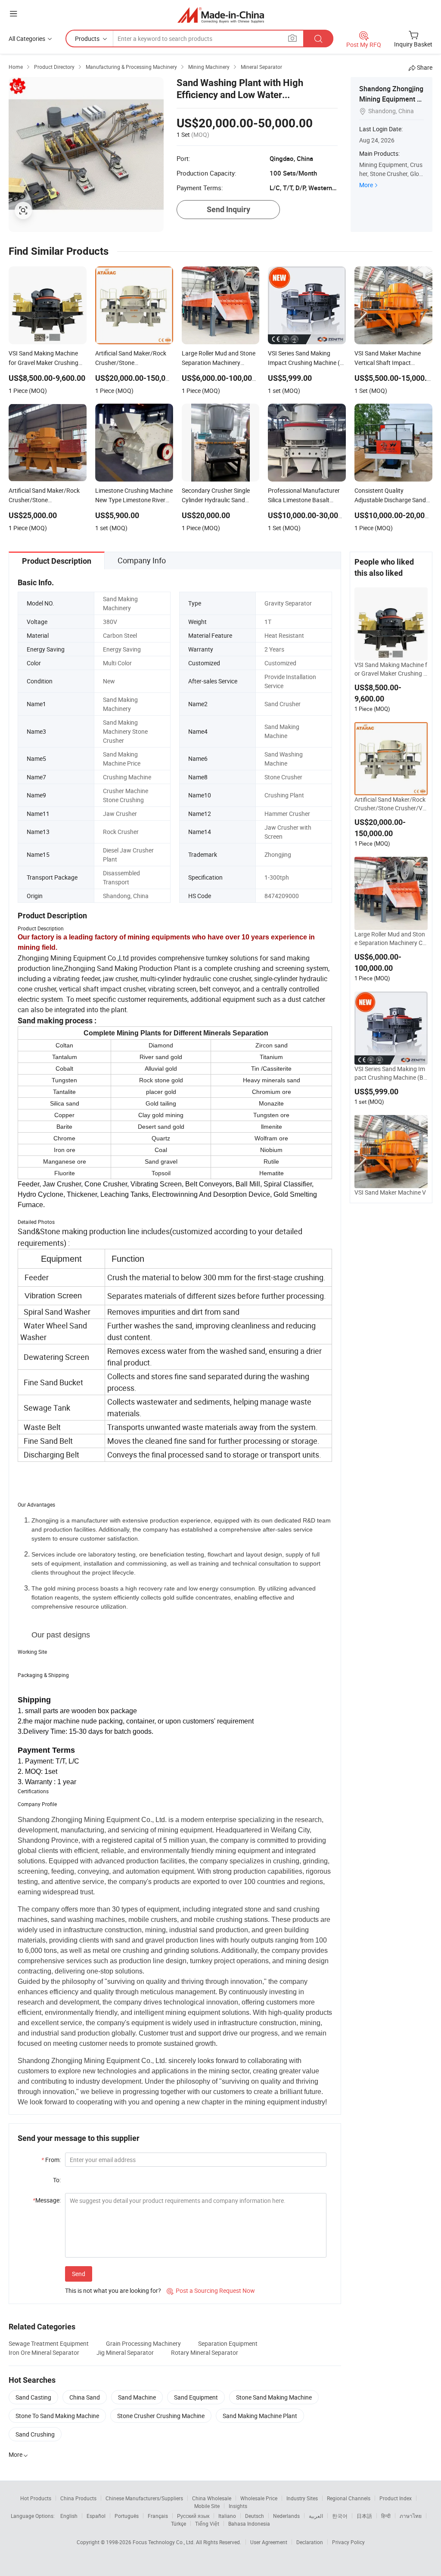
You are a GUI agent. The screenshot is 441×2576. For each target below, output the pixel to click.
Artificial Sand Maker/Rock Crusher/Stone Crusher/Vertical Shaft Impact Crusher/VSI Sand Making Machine (391, 804)
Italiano (227, 2516)
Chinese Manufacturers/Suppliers (144, 2498)
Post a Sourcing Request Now (211, 2290)
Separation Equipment (228, 2343)
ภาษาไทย (411, 2516)
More (366, 185)
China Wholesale (212, 2498)
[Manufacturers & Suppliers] (221, 15)
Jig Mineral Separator (125, 2352)
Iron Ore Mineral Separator (44, 2352)
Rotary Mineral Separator (205, 2352)
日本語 (364, 2516)
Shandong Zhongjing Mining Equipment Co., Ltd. (391, 99)
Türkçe (179, 2523)
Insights (238, 2506)
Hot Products (36, 2498)
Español (96, 2516)
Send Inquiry (228, 209)
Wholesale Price (259, 2498)
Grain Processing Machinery (143, 2343)
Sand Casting (33, 2397)
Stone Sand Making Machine (274, 2397)
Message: (47, 2200)
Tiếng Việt (207, 2523)
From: (51, 2160)
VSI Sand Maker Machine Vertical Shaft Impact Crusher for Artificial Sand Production (391, 1197)
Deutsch (255, 2516)
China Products (78, 2498)
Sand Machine (137, 2397)
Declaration (310, 2542)
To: (57, 2180)
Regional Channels (349, 2498)
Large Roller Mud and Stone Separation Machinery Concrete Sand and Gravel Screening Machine (390, 939)
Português (127, 2516)
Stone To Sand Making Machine (57, 2416)
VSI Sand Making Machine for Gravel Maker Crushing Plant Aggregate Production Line (391, 669)
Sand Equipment (196, 2397)
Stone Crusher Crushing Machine (161, 2416)
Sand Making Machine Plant (260, 2416)
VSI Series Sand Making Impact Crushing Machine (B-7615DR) (390, 1073)
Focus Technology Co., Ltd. (164, 2542)
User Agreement (269, 2542)
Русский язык (193, 2516)
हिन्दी (386, 2516)
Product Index (396, 2498)
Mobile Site (207, 2506)
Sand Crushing (35, 2434)
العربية (316, 2516)
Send (79, 2274)
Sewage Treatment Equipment (49, 2343)
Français (158, 2516)
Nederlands (286, 2516)
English (69, 2516)
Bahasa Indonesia (249, 2523)
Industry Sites (302, 2498)
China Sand (85, 2397)
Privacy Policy (348, 2542)
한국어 (340, 2516)
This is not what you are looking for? (113, 2290)
